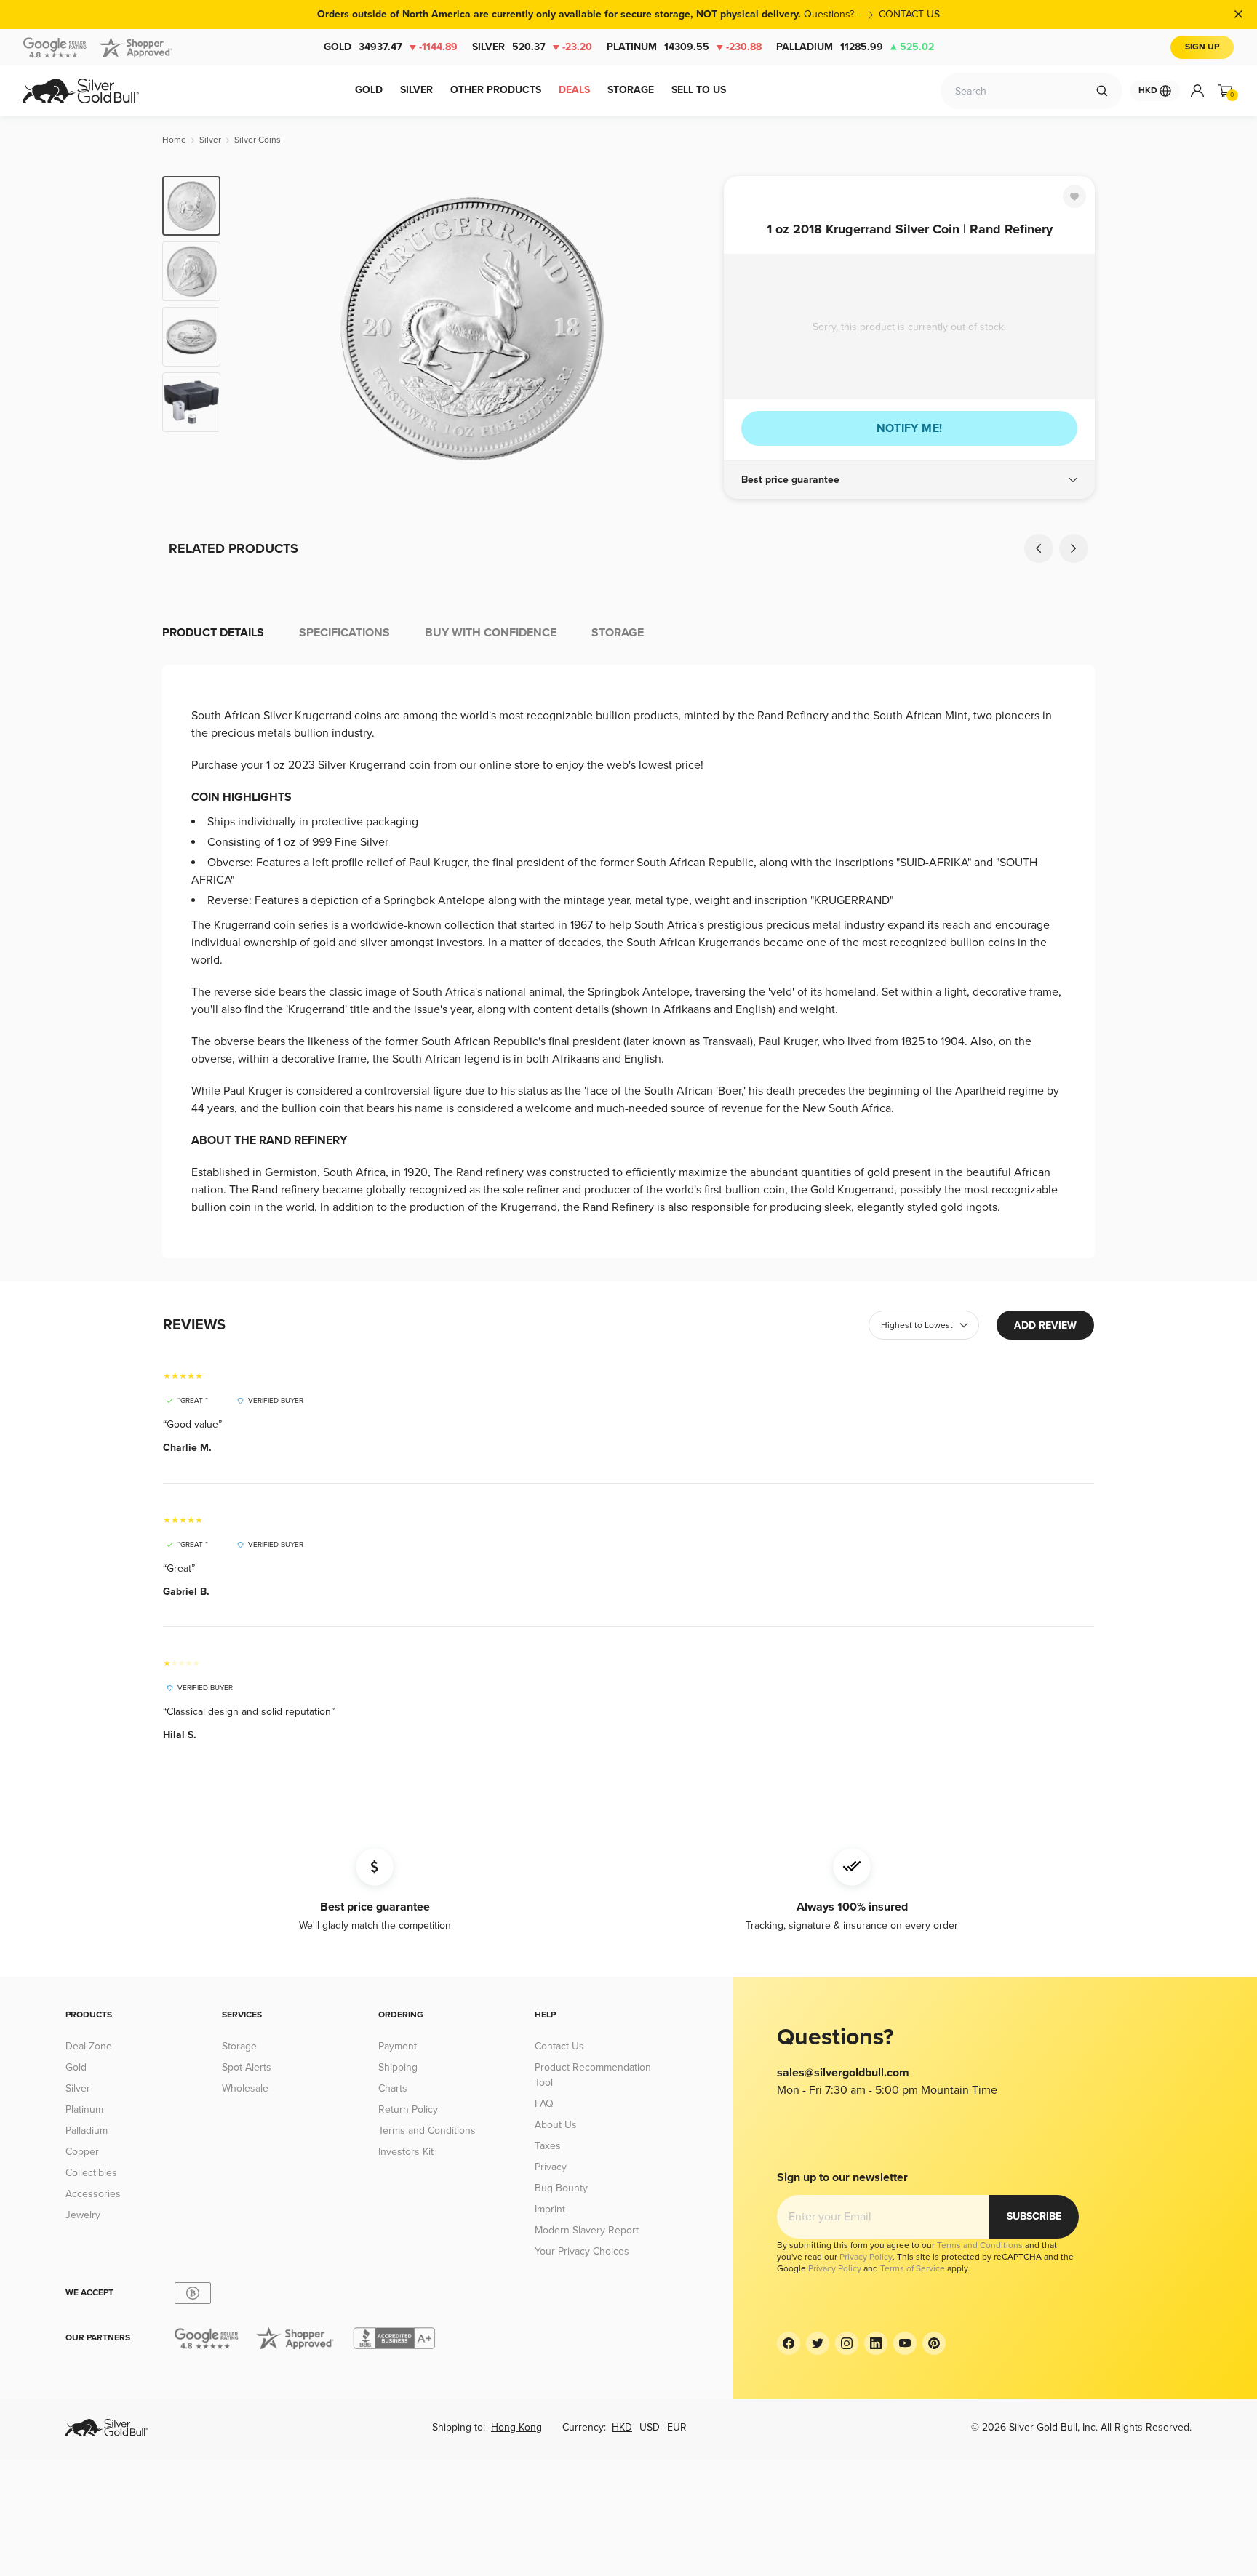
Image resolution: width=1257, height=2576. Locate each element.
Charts (393, 2088)
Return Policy (408, 2109)
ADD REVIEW (1045, 1325)
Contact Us (559, 2046)
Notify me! (910, 428)
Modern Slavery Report (587, 2230)
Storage (239, 2046)
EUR (677, 2427)
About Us (556, 2125)
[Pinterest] (934, 2343)
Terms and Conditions (427, 2131)
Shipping (398, 2067)
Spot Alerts (247, 2067)
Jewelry (83, 2215)
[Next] (690, 329)
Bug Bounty (561, 2188)
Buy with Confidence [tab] (491, 633)
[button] (909, 480)
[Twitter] (818, 2343)
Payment (398, 2046)
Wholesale (245, 2088)
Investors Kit (406, 2152)
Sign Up (1202, 47)
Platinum (684, 47)
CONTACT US (909, 14)
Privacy (551, 2167)
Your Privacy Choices (582, 2251)
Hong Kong (516, 2427)
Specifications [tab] (344, 633)
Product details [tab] (213, 633)
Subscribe (1034, 2216)
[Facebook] (789, 2343)
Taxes (548, 2146)
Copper (82, 2152)
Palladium (855, 47)
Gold (391, 47)
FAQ (544, 2104)
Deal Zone (89, 2046)
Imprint (550, 2209)
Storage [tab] (618, 633)
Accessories (93, 2194)
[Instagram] (847, 2343)
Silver (532, 47)
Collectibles (91, 2173)
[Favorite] (1074, 196)
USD (650, 2427)
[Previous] (254, 329)
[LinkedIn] (876, 2343)
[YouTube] (905, 2343)
